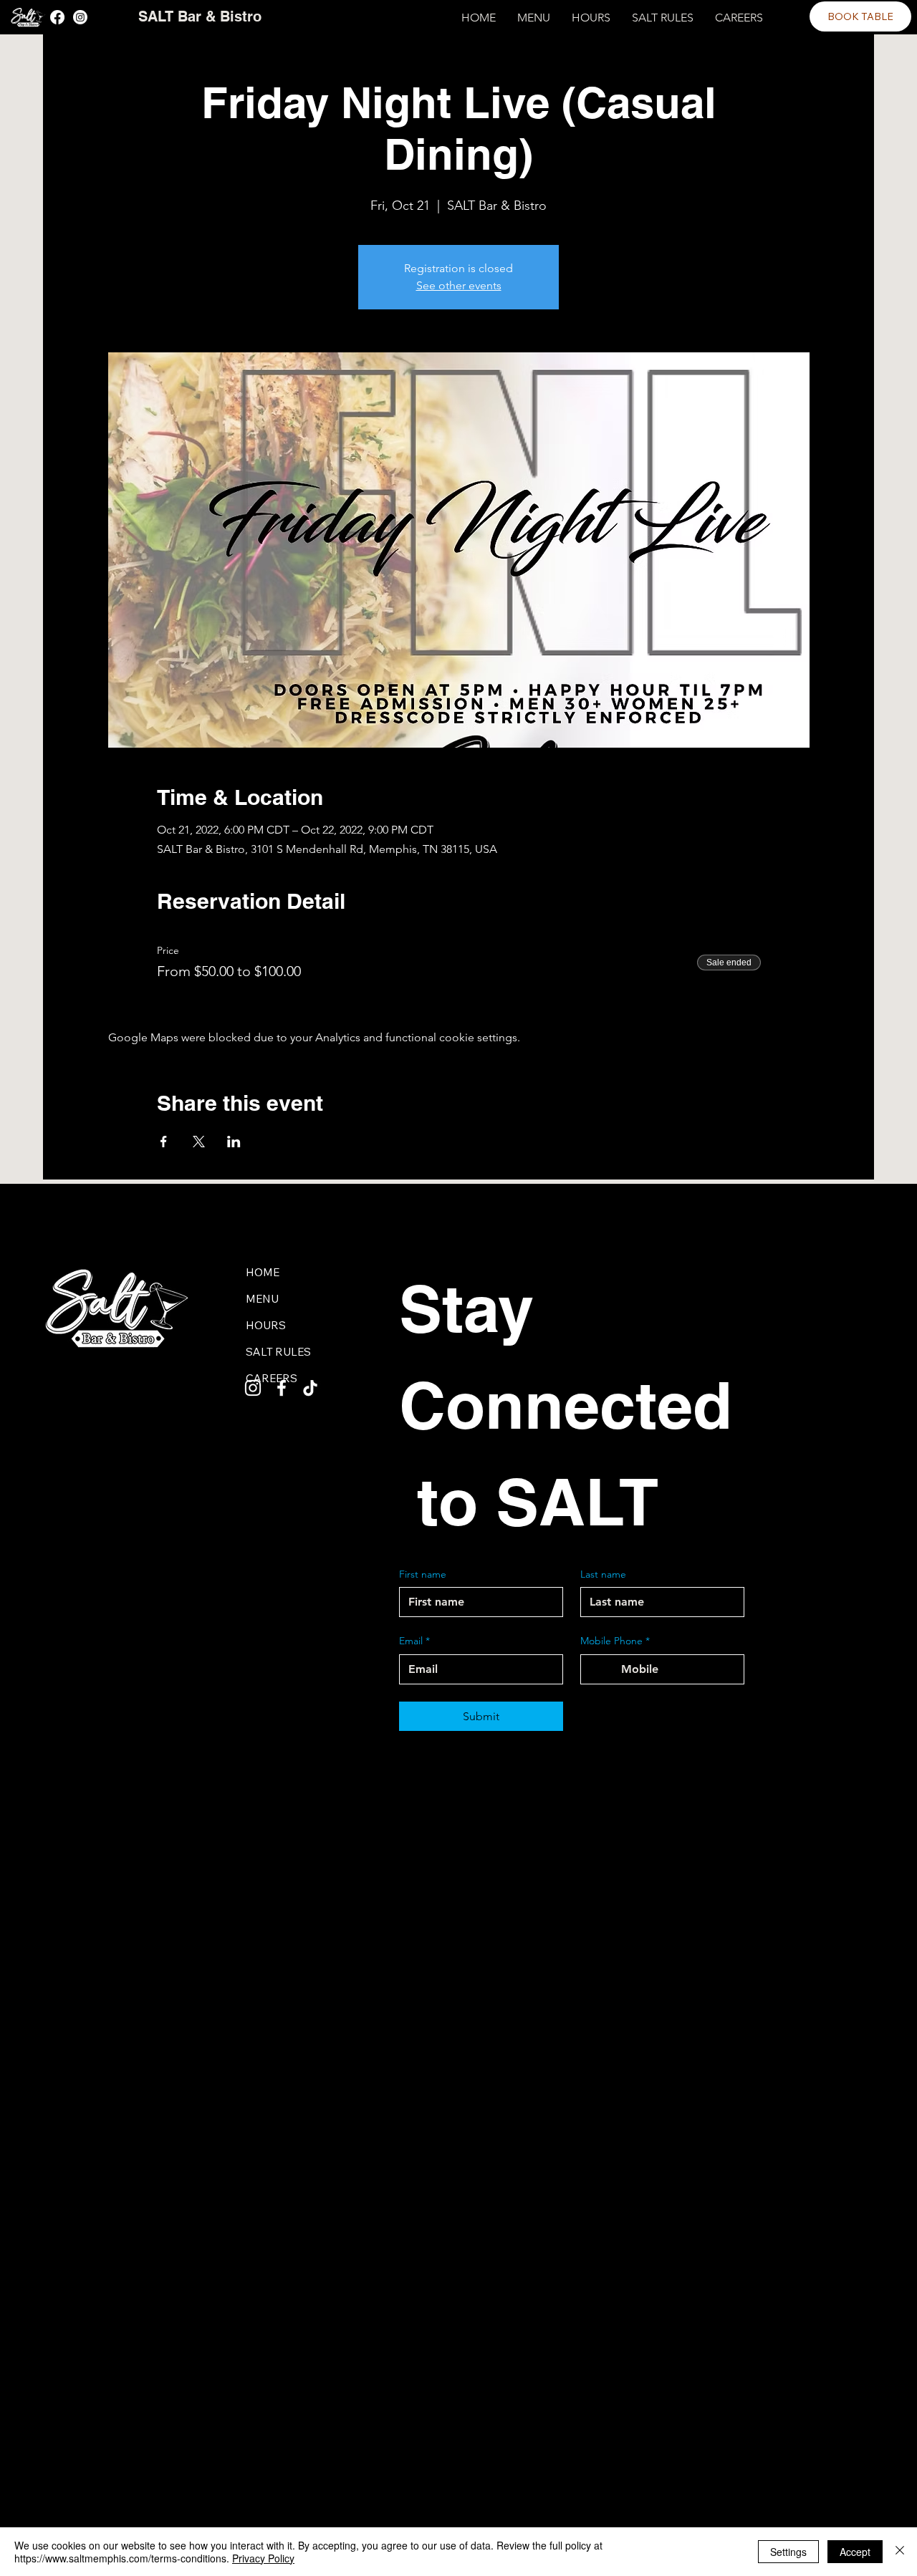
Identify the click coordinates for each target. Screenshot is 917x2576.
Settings (788, 2552)
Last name (603, 1574)
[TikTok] (310, 1388)
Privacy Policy (263, 2558)
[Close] (900, 2552)
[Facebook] (57, 17)
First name (423, 1574)
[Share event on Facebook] (164, 1142)
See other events (459, 285)
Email (414, 1641)
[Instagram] (80, 17)
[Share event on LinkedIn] (234, 1142)
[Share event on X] (199, 1142)
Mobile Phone (615, 1641)
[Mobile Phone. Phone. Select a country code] (604, 1669)
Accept (855, 2552)
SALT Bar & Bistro (200, 16)
